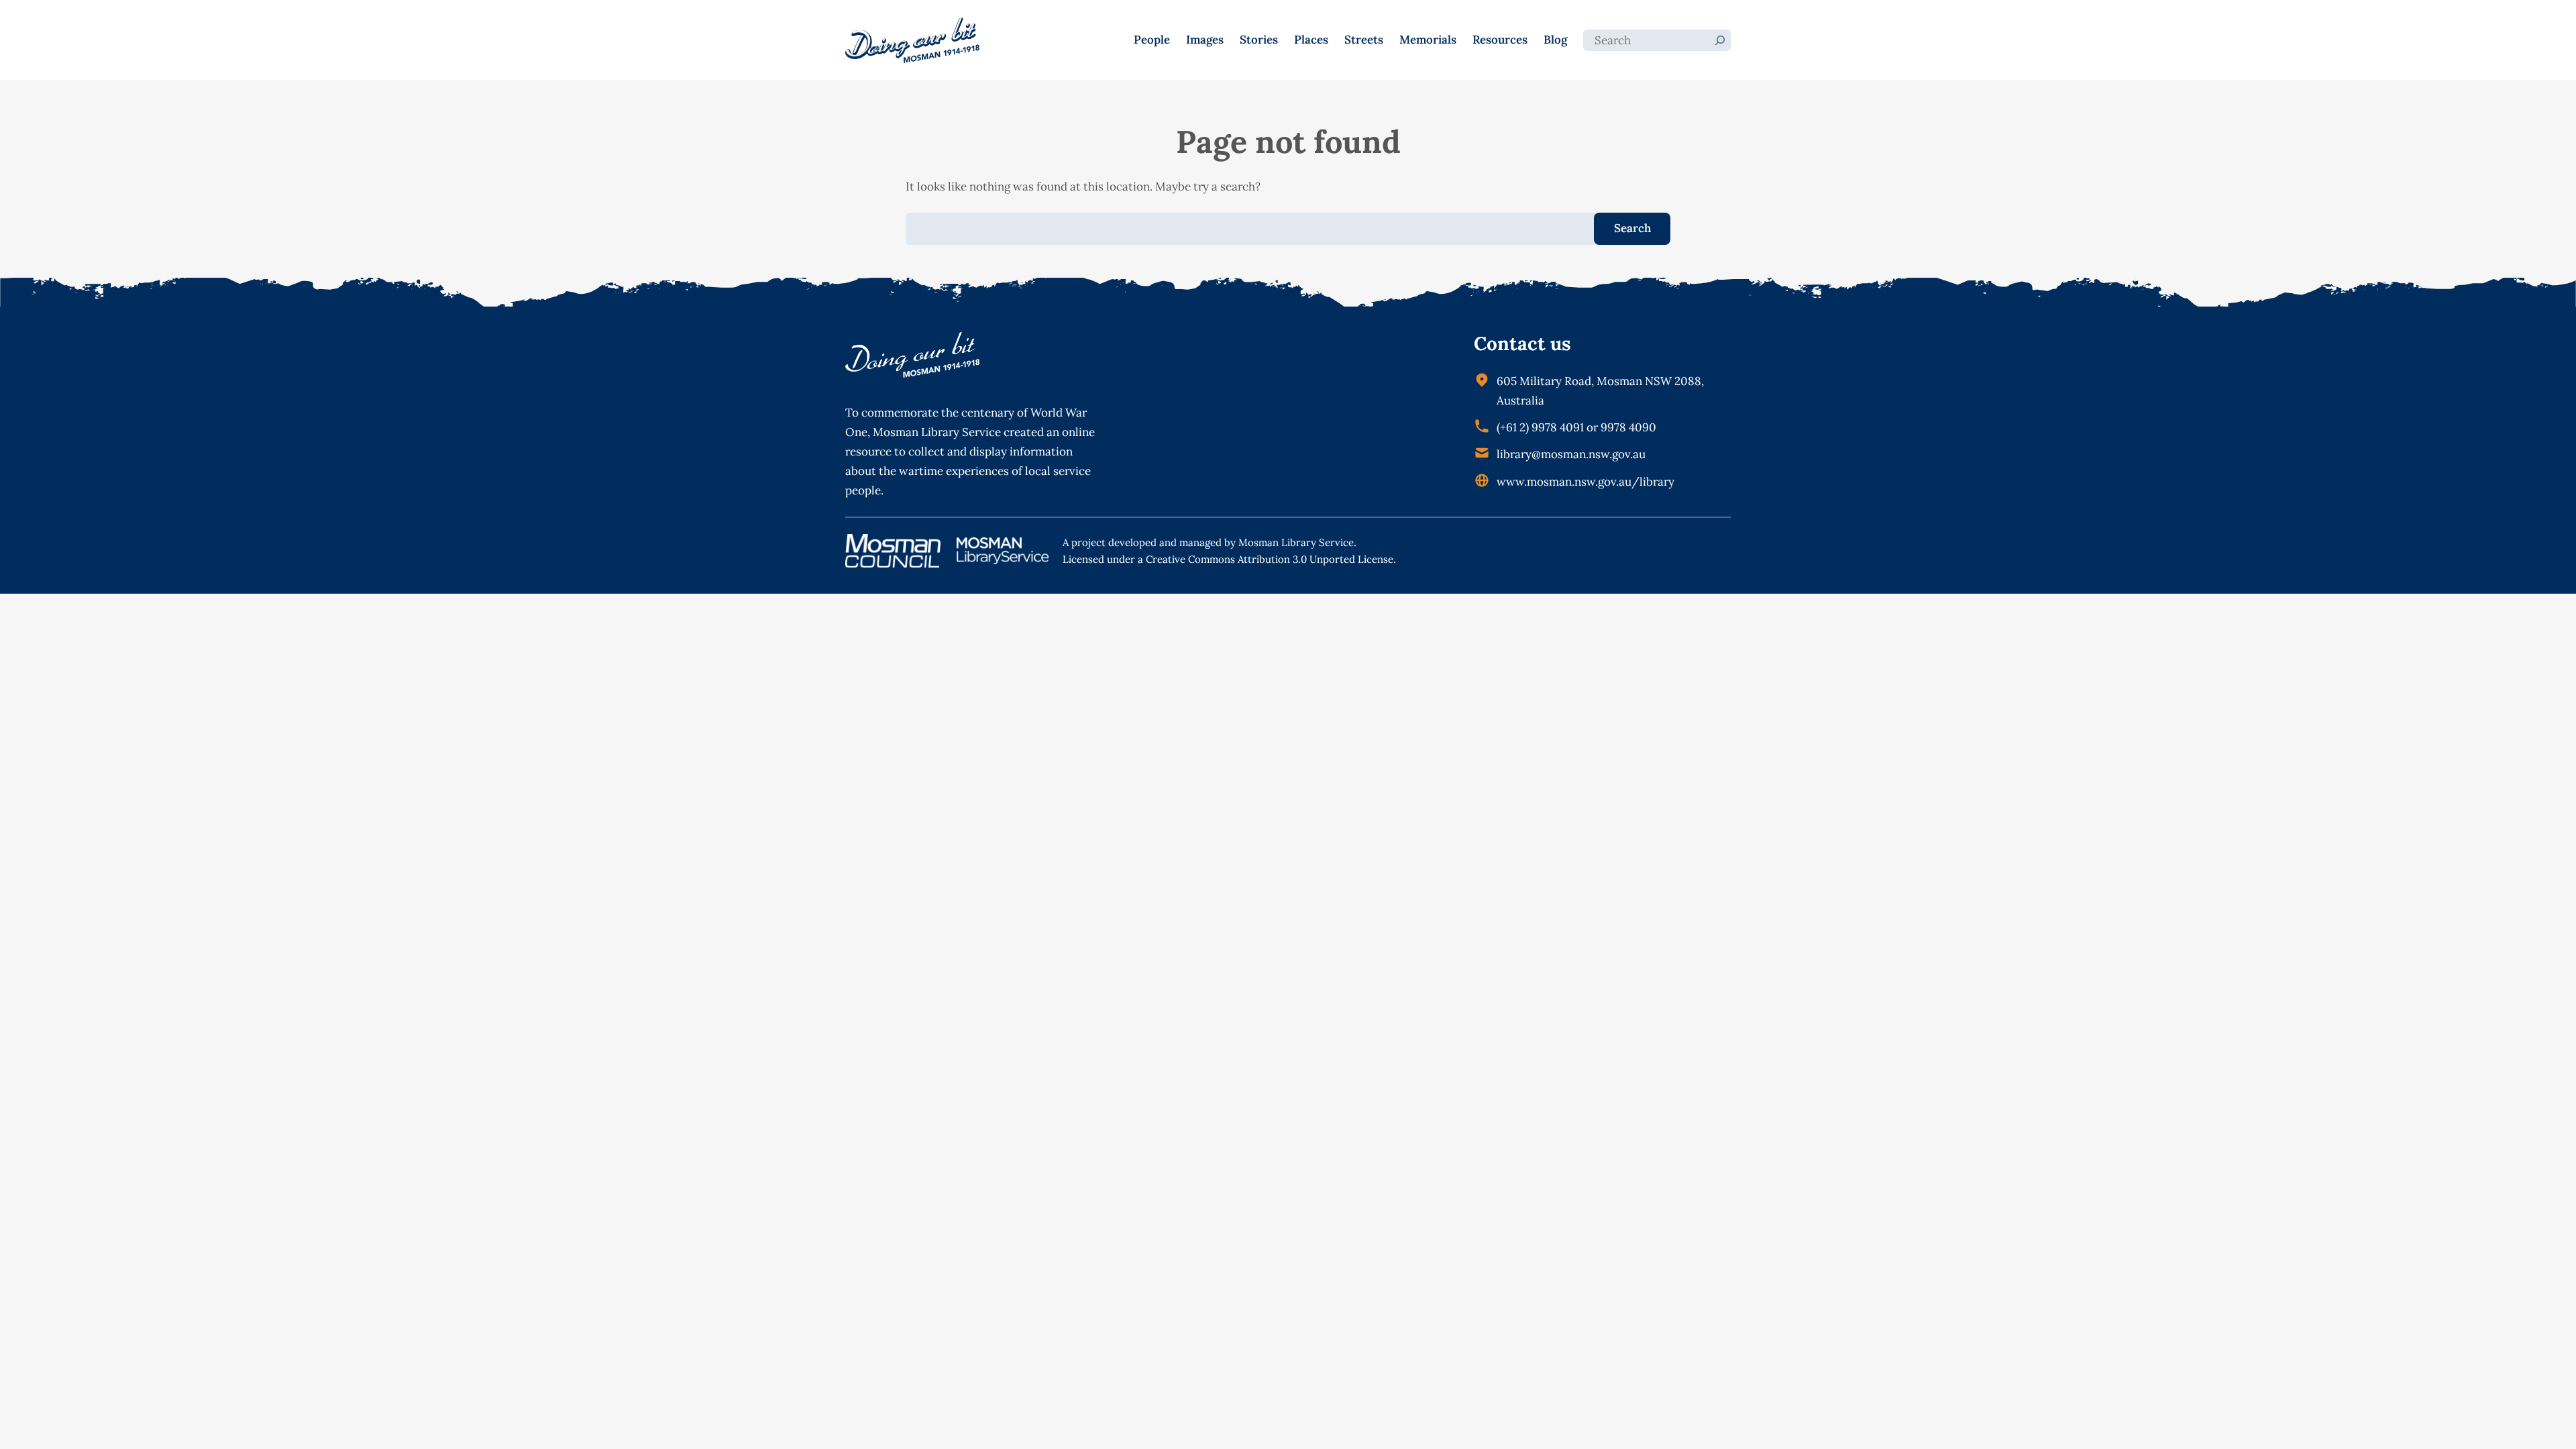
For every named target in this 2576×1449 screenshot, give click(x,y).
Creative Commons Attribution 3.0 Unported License (1270, 559)
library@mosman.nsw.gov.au (1571, 454)
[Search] (1720, 40)
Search (1632, 228)
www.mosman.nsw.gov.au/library (1586, 482)
